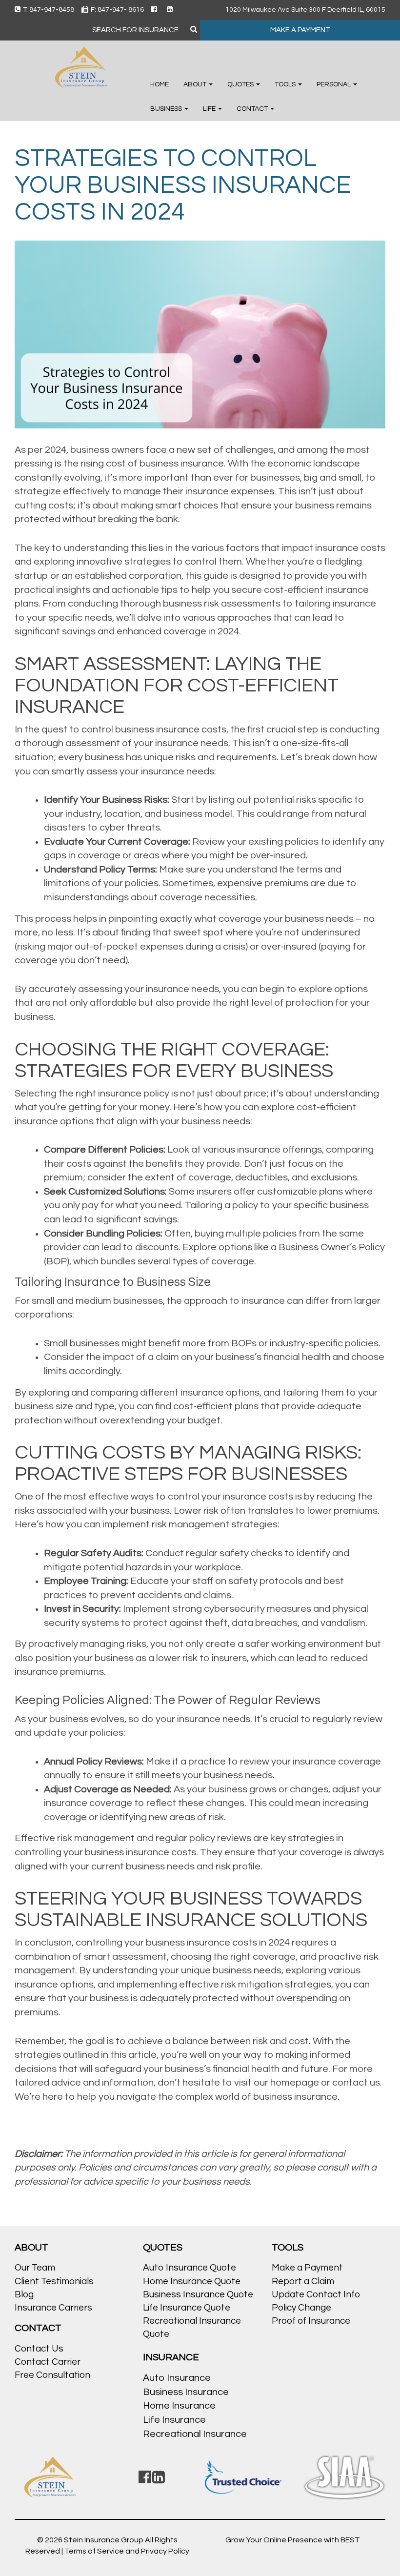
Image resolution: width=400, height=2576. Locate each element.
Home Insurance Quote (192, 2281)
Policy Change (301, 2308)
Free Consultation (52, 2375)
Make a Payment (307, 2268)
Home (160, 84)
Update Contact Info (316, 2294)
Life (210, 109)
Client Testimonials (54, 2281)
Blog (24, 2294)
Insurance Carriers (53, 2308)
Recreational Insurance (195, 2434)
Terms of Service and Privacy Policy (127, 2551)
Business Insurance (186, 2392)
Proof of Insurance (311, 2321)
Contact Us (39, 2349)
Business (167, 109)
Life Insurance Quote (187, 2308)
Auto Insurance (177, 2378)
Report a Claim (303, 2281)
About (196, 84)
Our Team (35, 2268)
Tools (286, 84)
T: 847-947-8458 (49, 10)
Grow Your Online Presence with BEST (293, 2540)
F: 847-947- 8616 (117, 10)
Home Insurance (179, 2406)
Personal (334, 84)
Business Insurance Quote (198, 2294)
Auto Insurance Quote (190, 2268)
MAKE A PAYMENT (300, 30)
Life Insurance (174, 2420)
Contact (253, 109)
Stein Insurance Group (104, 2540)
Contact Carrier (48, 2362)
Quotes (241, 84)
